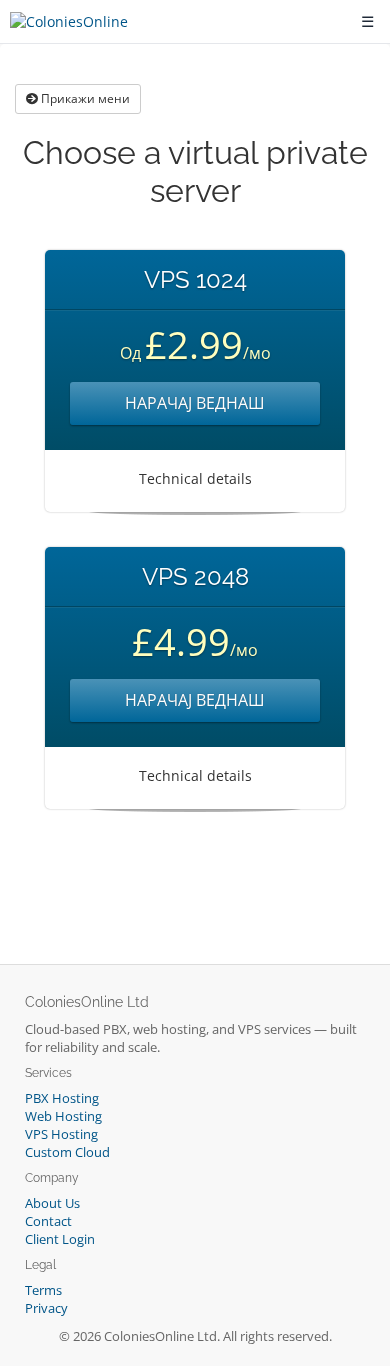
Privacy (46, 1308)
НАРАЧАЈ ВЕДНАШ (195, 403)
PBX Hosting (62, 1098)
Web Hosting (63, 1116)
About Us (52, 1203)
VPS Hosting (61, 1134)
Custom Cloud (67, 1152)
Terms (43, 1290)
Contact (48, 1221)
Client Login (60, 1239)
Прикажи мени (84, 98)
